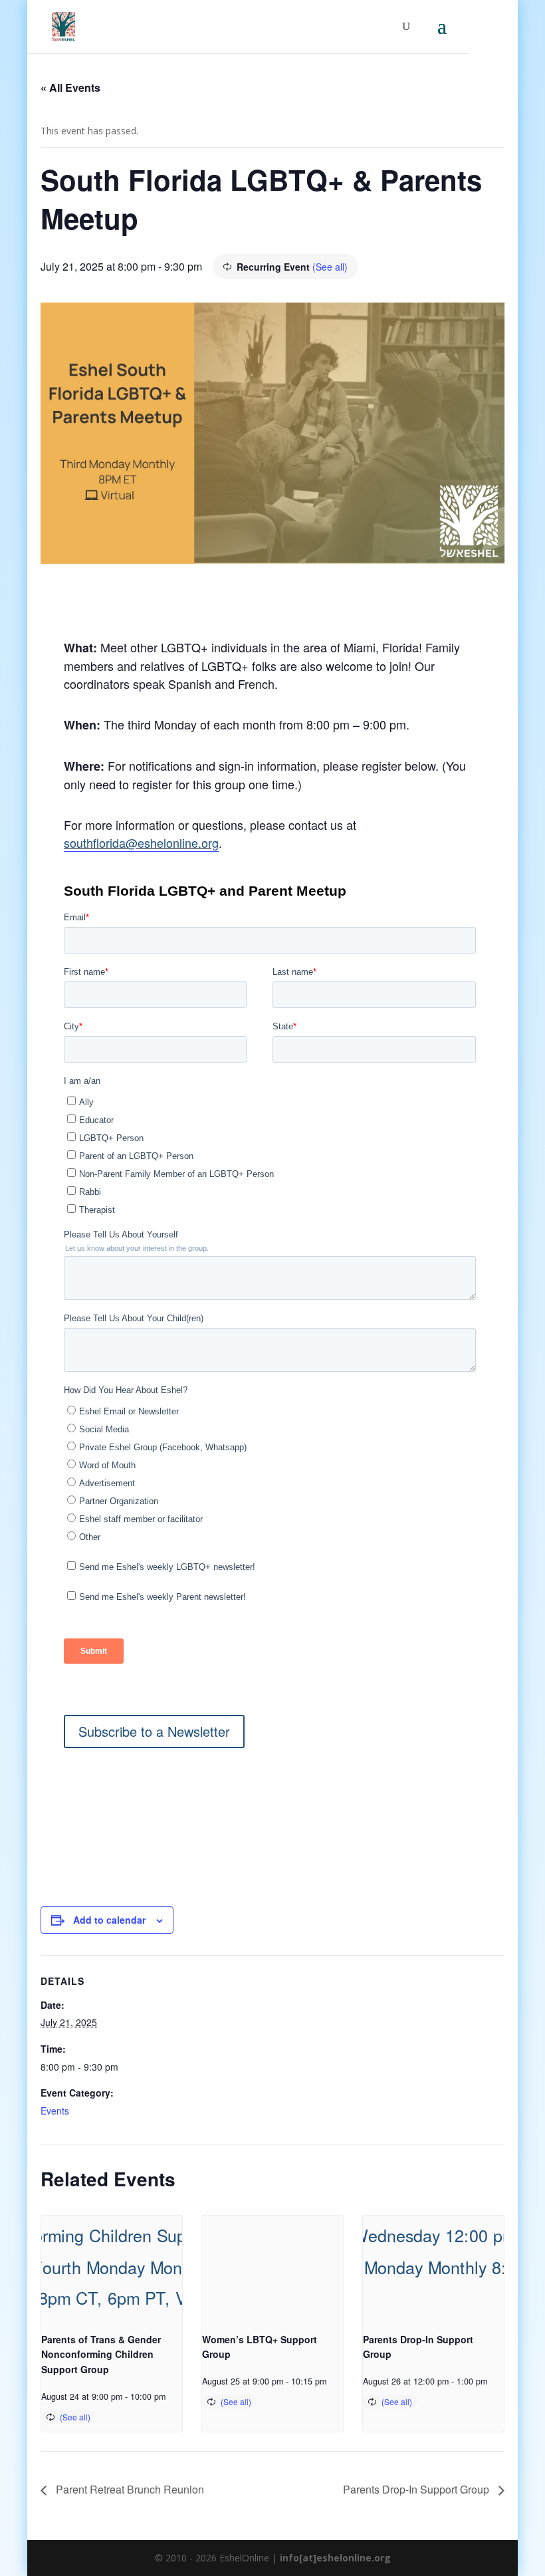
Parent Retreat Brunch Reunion (129, 2489)
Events (55, 2111)
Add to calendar (109, 1920)
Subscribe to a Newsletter (154, 1731)
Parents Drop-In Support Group (417, 2489)
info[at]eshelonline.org (335, 2558)
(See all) (330, 267)
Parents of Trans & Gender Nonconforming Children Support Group (101, 2354)
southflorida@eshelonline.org (141, 842)
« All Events (70, 87)
